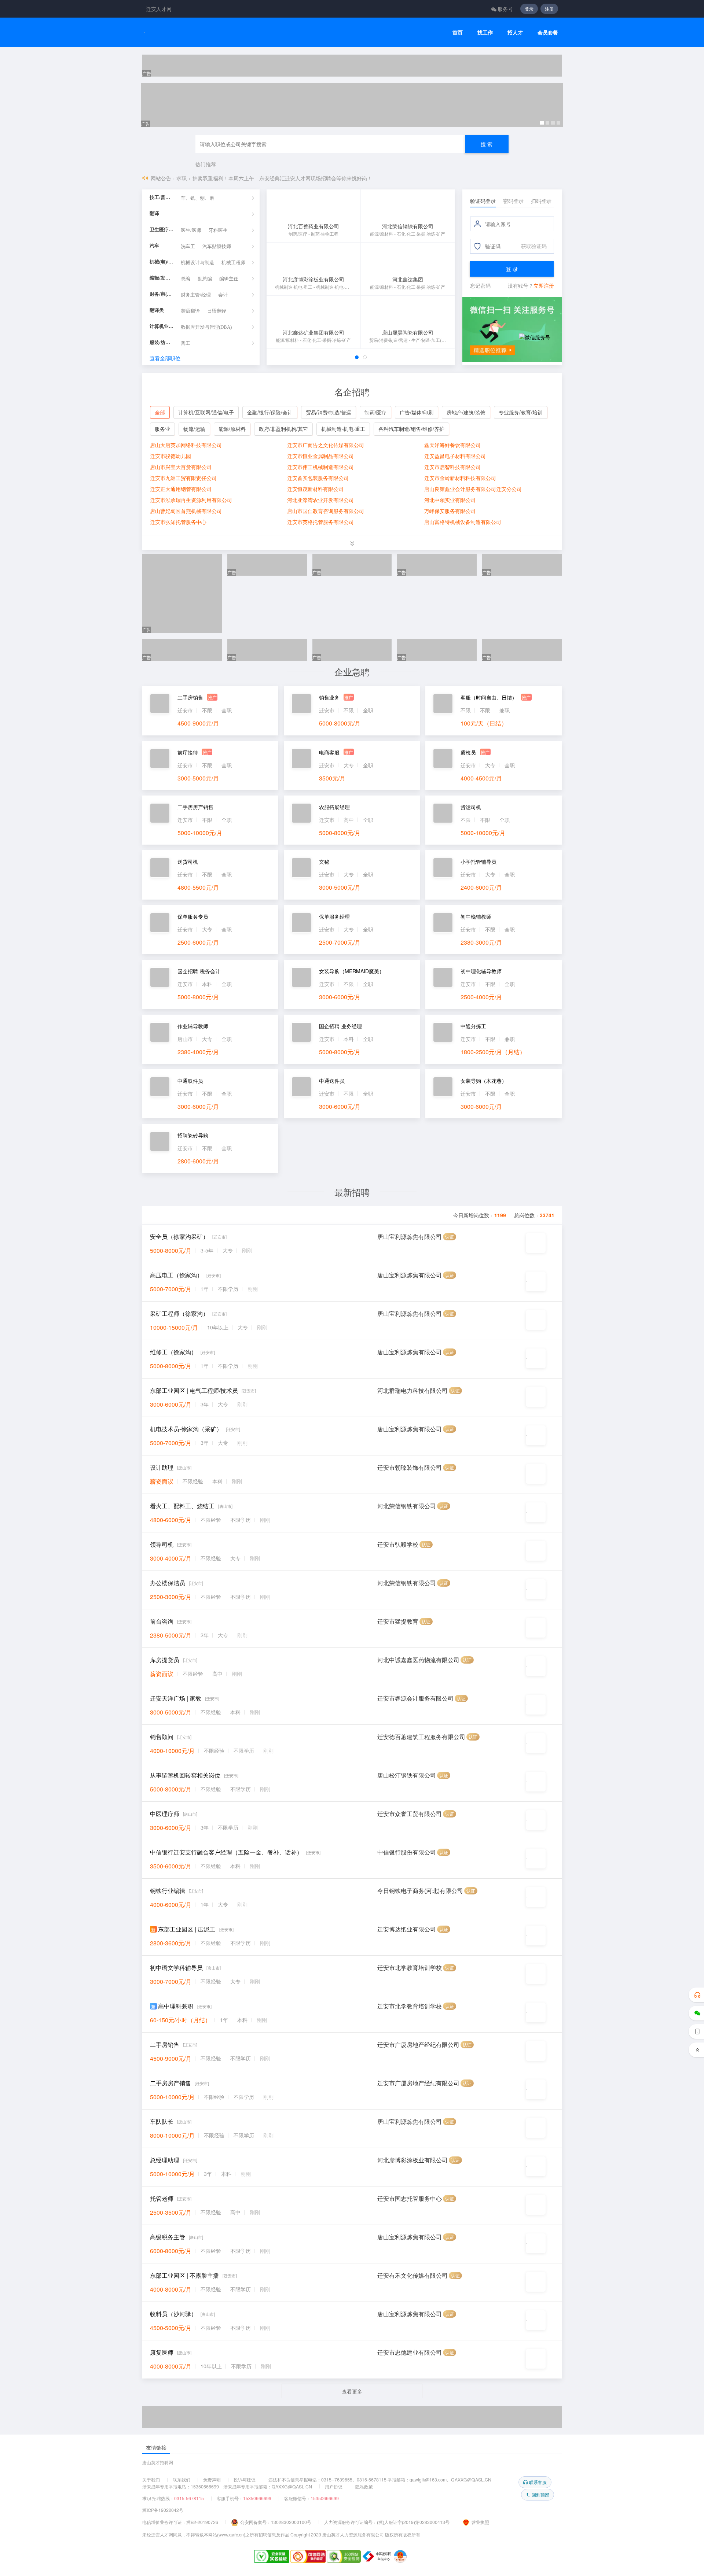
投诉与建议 (245, 2479)
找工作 (485, 32)
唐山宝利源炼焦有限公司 (410, 1237)
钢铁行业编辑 (168, 1891)
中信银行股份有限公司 (407, 1852)
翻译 (154, 213)
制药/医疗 (375, 412)
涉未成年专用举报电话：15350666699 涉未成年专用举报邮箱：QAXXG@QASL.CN (227, 2486)
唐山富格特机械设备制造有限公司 (463, 522)
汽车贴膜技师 (217, 246)
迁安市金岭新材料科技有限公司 (460, 478)
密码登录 (513, 201)
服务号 (505, 9)
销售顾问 (162, 1737)
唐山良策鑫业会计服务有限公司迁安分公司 (473, 489)
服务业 (162, 429)
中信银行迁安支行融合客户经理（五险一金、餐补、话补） (226, 1852)
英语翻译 (190, 311)
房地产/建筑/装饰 (466, 412)
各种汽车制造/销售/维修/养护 (411, 429)
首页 (458, 32)
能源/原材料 (232, 429)
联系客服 (538, 2482)
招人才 (515, 32)
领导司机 (162, 1544)
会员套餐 (548, 32)
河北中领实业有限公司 (450, 500)
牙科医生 (218, 230)
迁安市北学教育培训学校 (410, 1968)
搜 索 (487, 144)
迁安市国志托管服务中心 (410, 2198)
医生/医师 (191, 230)
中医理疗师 (165, 1814)
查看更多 (352, 2391)
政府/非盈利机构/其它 (283, 429)
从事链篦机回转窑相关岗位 (185, 1775)
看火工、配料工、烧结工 (182, 1506)
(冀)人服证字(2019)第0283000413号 (413, 2522)
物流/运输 (194, 429)
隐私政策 (364, 2486)
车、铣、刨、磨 (197, 198)
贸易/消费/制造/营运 (329, 412)
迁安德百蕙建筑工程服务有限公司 (421, 1737)
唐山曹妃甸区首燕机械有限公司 (186, 511)
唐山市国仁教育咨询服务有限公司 (326, 511)
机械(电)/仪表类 (162, 262)
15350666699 (257, 2498)
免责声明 (212, 2479)
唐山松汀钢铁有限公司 (407, 1775)
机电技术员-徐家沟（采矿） (186, 1429)
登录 (529, 9)
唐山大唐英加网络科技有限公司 (186, 445)
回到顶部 (540, 2494)
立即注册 (544, 285)
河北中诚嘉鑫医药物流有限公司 (418, 1660)
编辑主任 (229, 279)
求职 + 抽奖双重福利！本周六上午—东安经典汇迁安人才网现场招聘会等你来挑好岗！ (274, 178)
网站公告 (161, 178)
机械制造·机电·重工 (343, 429)
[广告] (352, 66)
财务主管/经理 (196, 295)
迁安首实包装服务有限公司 (318, 478)
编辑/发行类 (162, 278)
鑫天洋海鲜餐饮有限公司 (452, 445)
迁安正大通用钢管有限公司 (181, 489)
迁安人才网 (159, 9)
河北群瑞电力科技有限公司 (412, 1390)
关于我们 (151, 2479)
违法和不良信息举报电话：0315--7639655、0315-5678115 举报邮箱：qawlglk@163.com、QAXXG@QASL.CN (380, 2479)
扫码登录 (541, 201)
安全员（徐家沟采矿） (179, 1237)
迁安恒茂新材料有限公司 (315, 489)
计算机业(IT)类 (162, 326)
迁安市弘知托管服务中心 (178, 522)
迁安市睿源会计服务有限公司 (415, 1698)
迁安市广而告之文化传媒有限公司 (326, 445)
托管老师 (162, 2198)
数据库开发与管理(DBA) (206, 327)
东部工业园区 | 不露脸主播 (184, 2275)
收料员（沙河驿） (173, 2314)
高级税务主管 (168, 2237)
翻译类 (157, 310)
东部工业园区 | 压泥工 (187, 1929)
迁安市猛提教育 (398, 1621)
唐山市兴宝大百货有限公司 (181, 467)
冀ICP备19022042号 (163, 2510)
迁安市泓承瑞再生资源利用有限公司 (191, 500)
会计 (223, 295)
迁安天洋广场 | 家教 (176, 1698)
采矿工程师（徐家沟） (179, 1313)
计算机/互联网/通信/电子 (206, 412)
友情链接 (156, 2447)
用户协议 (334, 2486)
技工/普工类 (162, 197)
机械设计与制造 (197, 263)
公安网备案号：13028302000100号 (276, 2522)
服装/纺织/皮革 (162, 342)
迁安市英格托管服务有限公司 (320, 522)
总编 (186, 279)
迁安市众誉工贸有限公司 (410, 1814)
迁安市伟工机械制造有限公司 (320, 467)
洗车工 (188, 246)
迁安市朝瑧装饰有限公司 (410, 1467)
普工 (186, 343)
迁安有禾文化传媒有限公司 (412, 2275)
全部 (160, 412)
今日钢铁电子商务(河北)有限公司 (420, 1891)
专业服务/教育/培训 (521, 412)
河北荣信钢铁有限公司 (407, 1506)
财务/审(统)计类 (162, 294)
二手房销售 (165, 2044)
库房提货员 (165, 1660)
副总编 (205, 279)
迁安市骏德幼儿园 (170, 456)
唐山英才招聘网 (158, 2462)
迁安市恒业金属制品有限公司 (320, 456)
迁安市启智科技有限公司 (452, 467)
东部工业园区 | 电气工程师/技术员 (194, 1390)
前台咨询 (162, 1621)
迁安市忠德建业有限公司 (410, 2352)
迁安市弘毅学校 (398, 1544)
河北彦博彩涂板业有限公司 (412, 2160)
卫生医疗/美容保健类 (162, 230)
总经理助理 (165, 2160)
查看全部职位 (165, 358)
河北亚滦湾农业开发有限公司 (320, 500)
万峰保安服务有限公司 (450, 511)
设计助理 (162, 1467)
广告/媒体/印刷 (417, 412)
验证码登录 (483, 201)
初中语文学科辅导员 (176, 1968)
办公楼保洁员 (168, 1583)
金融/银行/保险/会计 (270, 412)
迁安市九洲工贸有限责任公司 (183, 478)
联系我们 (181, 2479)
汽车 (154, 246)
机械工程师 (233, 263)
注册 (549, 9)
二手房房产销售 (170, 2083)
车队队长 (162, 2121)
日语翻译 (217, 311)
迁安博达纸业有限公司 (407, 1929)
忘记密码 (480, 285)
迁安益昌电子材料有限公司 (455, 456)
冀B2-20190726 (202, 2522)
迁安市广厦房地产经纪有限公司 (418, 2044)
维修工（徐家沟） (173, 1352)
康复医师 (162, 2352)
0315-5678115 (189, 2498)
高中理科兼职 (176, 2006)
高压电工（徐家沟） (176, 1275)
